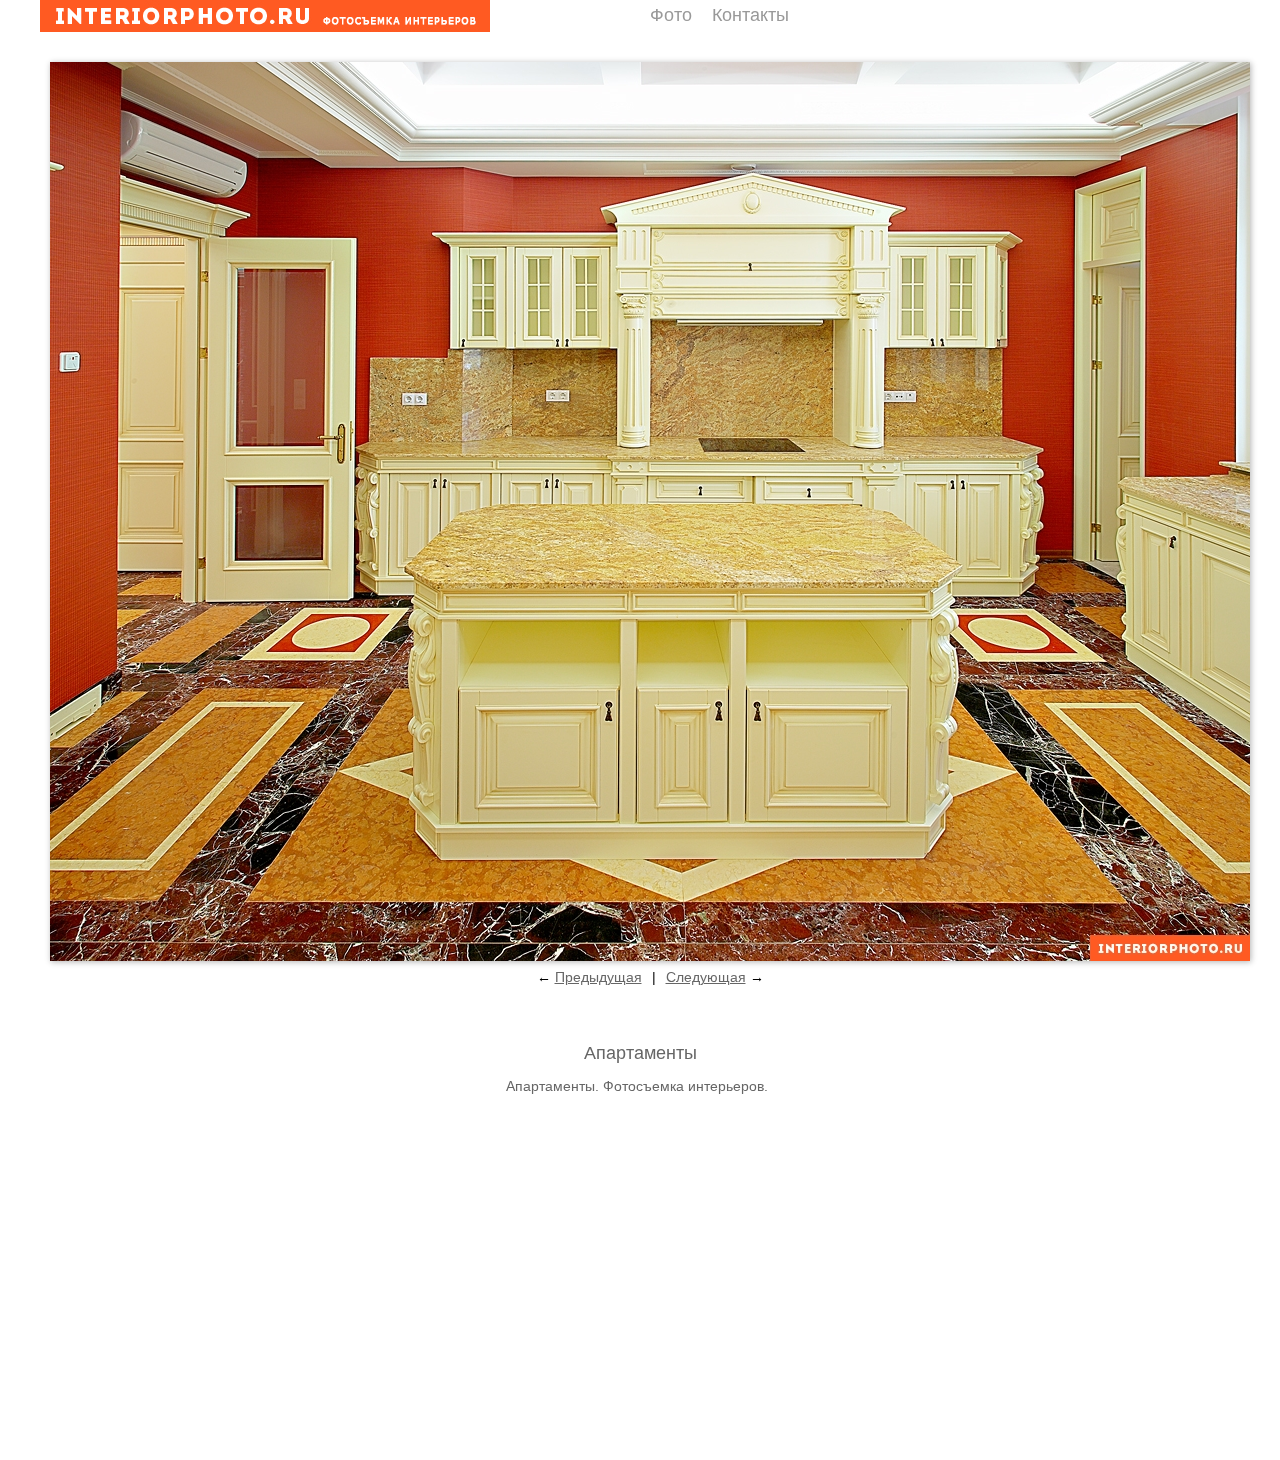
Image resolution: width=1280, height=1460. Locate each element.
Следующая (706, 977)
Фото (671, 15)
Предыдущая (598, 977)
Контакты (750, 15)
